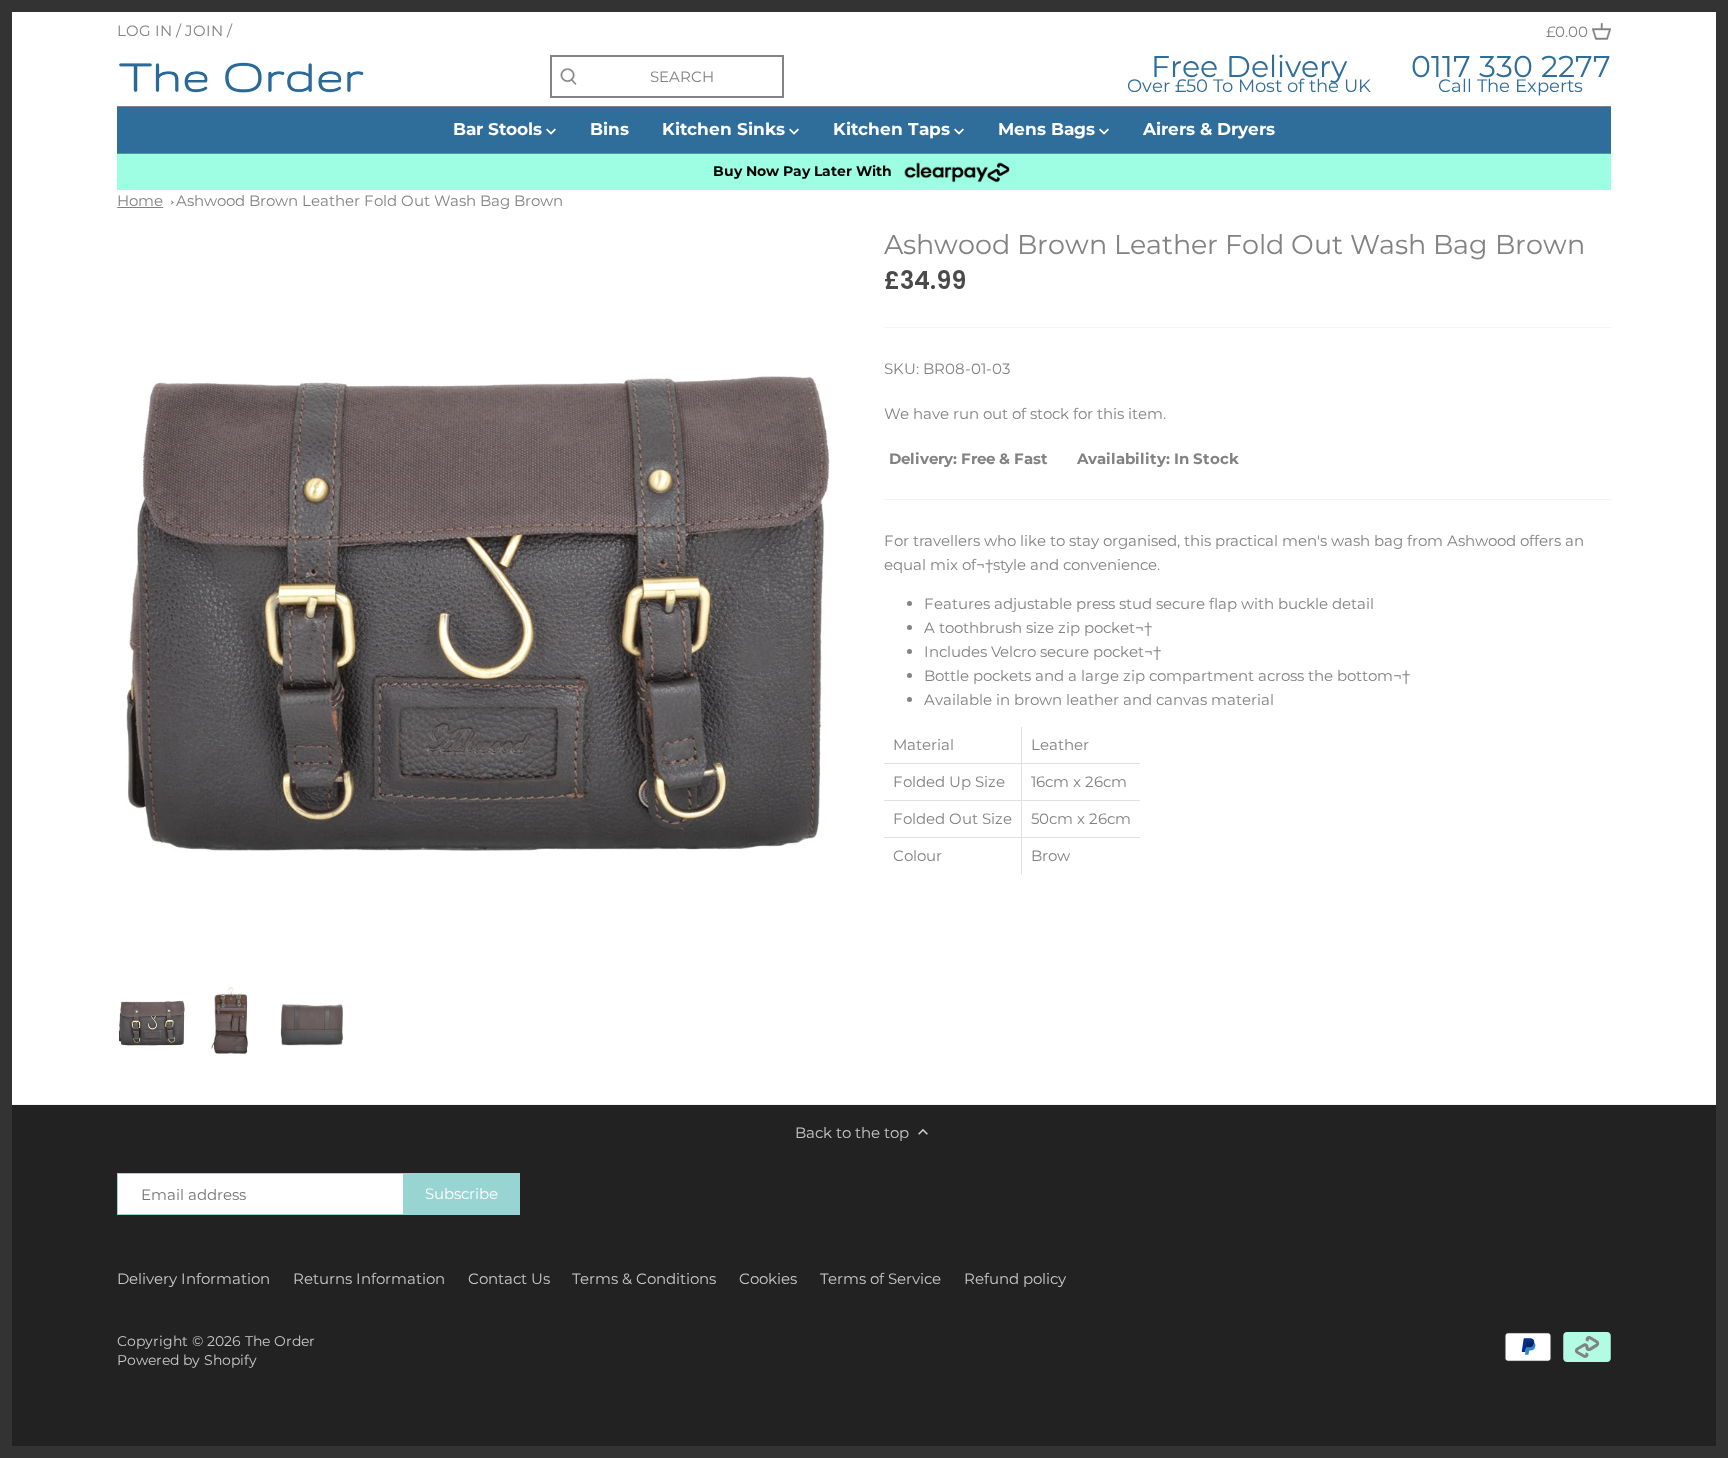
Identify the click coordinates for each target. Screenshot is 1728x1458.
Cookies (768, 1278)
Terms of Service (880, 1278)
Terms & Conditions (644, 1278)
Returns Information (369, 1278)
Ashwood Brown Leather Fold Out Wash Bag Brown (369, 200)
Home (140, 200)
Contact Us (509, 1278)
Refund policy (1015, 1278)
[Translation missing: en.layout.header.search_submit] (568, 77)
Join (204, 30)
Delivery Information (193, 1278)
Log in (144, 30)
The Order (280, 1341)
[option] (152, 1021)
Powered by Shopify (187, 1360)
